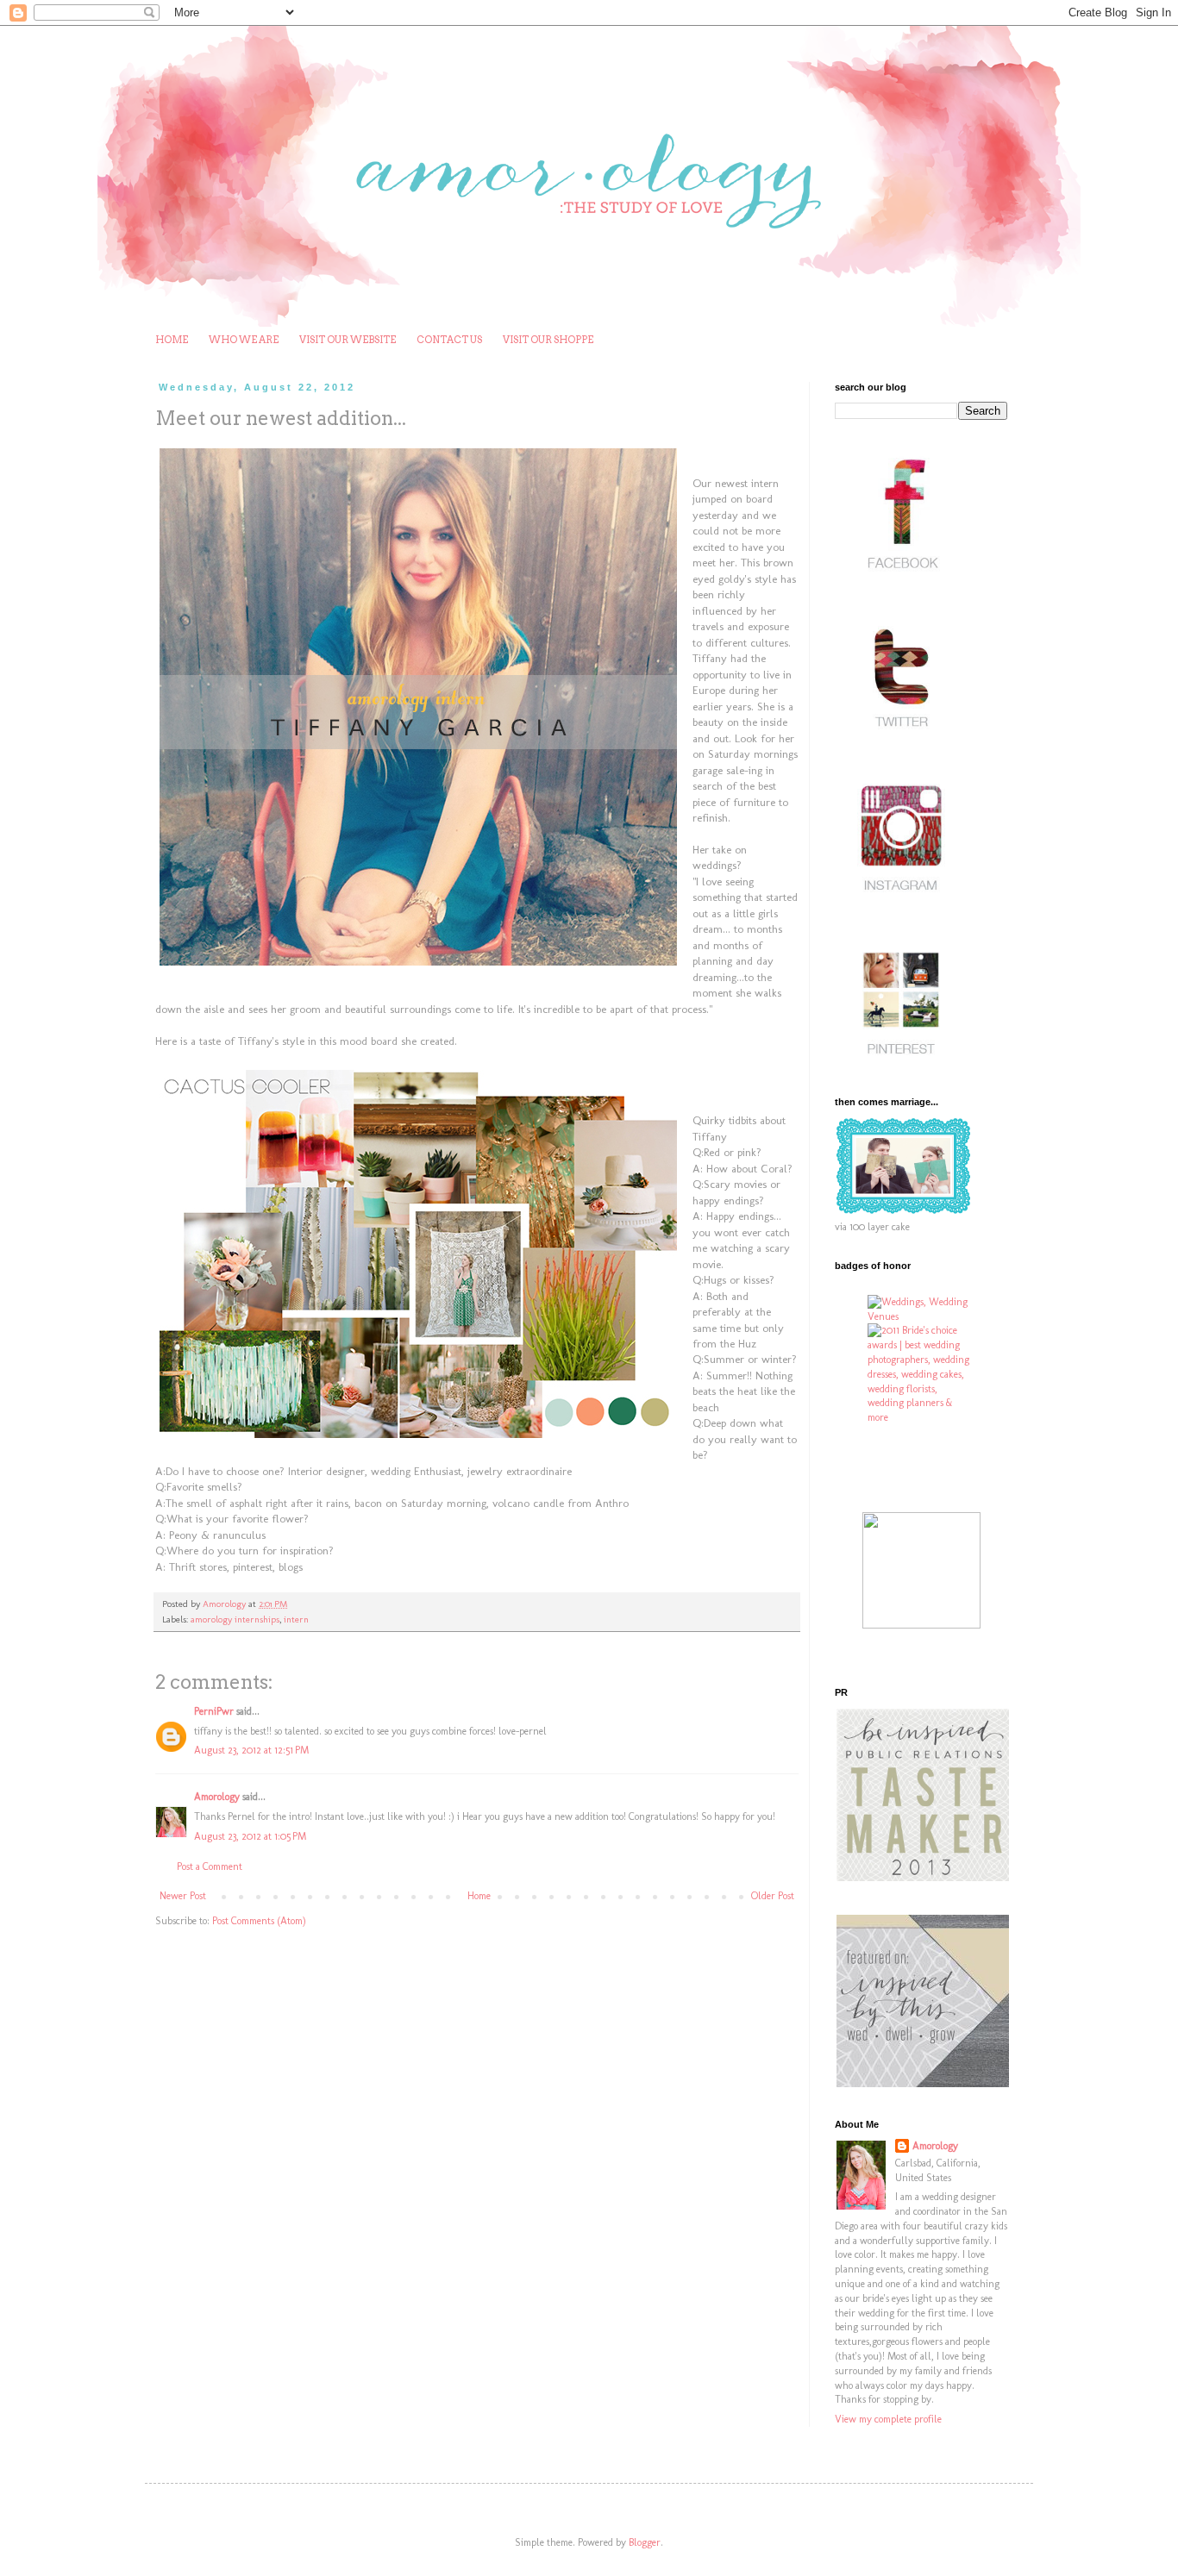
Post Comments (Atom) (259, 1921)
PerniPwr (214, 1711)
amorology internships (235, 1619)
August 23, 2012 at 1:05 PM (250, 1836)
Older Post (773, 1896)
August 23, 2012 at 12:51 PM (251, 1750)
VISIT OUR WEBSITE (348, 340)
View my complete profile (888, 2419)
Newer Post (183, 1896)
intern (296, 1619)
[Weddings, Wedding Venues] (921, 1310)
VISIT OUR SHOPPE (548, 340)
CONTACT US (449, 340)
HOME (172, 340)
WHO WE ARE (244, 340)
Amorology (217, 1797)
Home (479, 1896)
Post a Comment (210, 1866)
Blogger (645, 2542)
